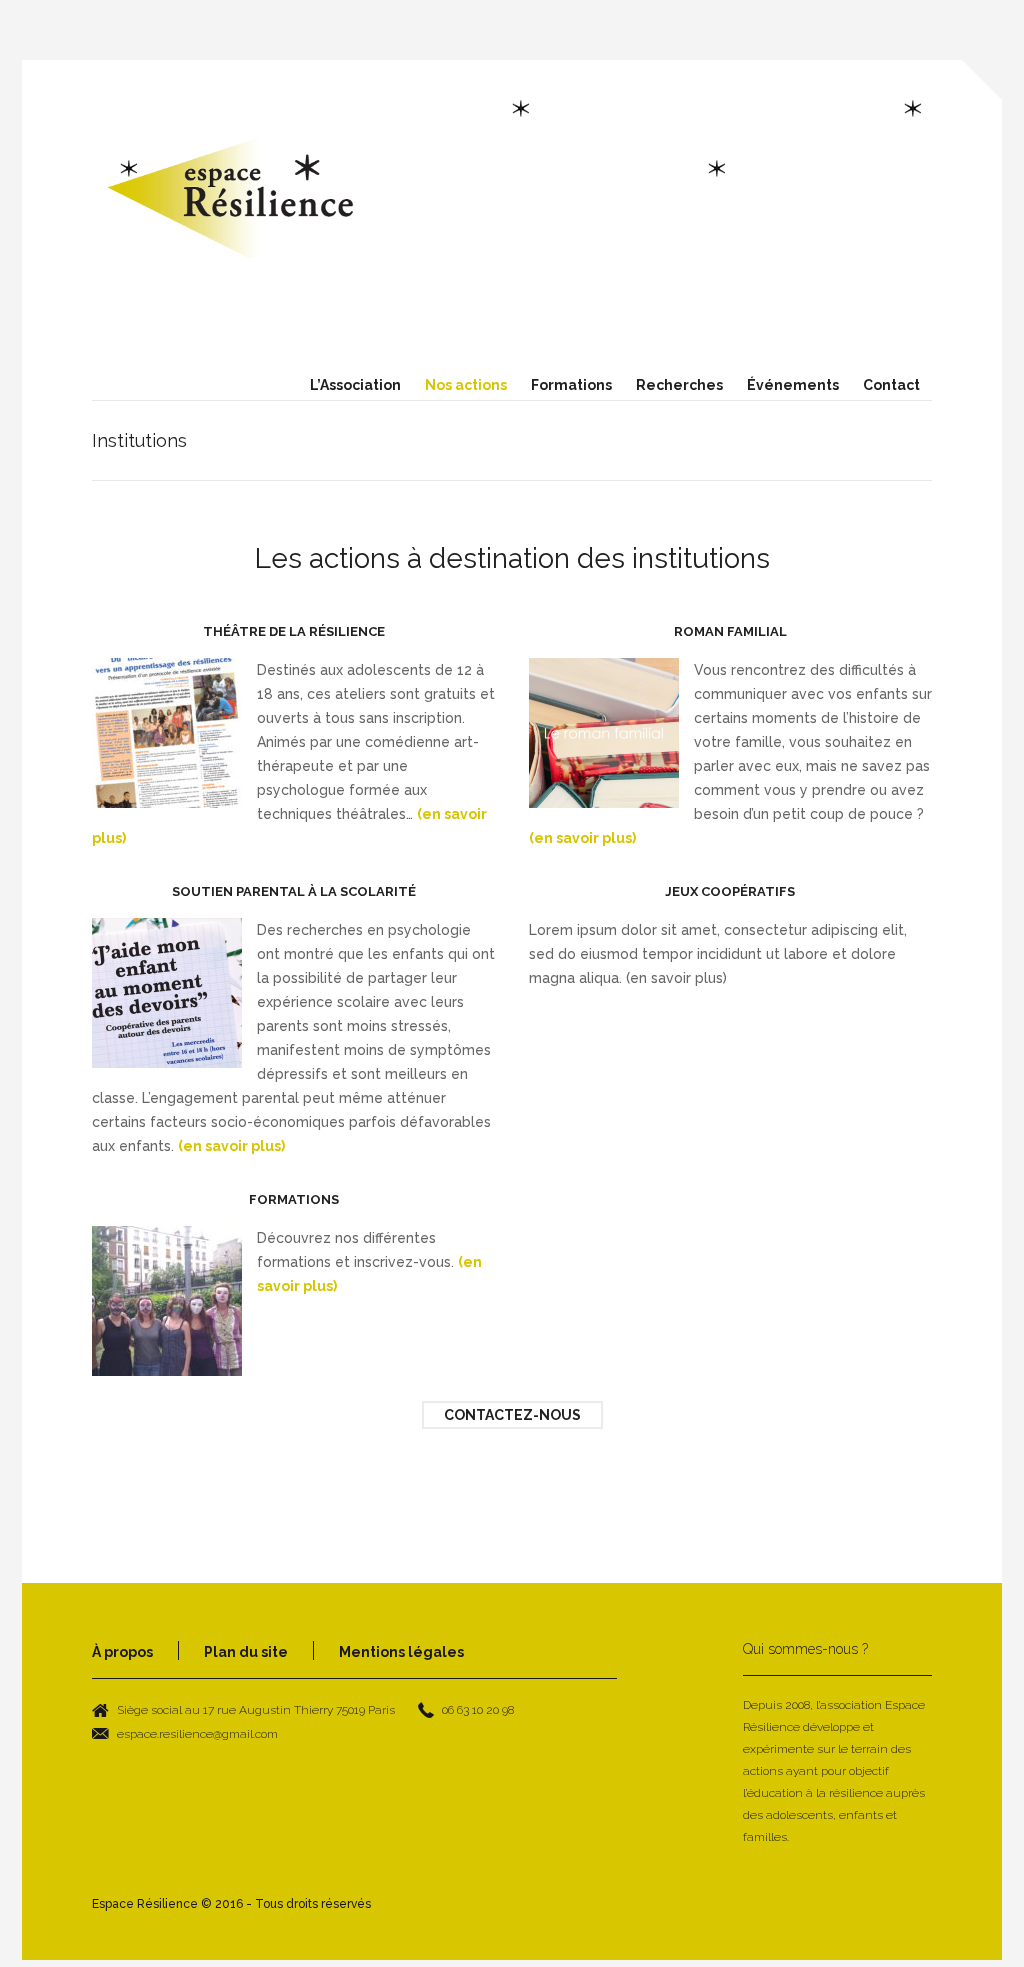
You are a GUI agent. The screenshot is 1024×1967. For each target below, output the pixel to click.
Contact (891, 385)
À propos (122, 1652)
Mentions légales (401, 1652)
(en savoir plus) (582, 838)
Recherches (679, 385)
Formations (571, 385)
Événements (793, 385)
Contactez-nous (512, 1415)
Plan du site (246, 1652)
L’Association (355, 385)
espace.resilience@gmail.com (197, 1734)
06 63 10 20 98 (478, 1710)
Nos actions (466, 385)
